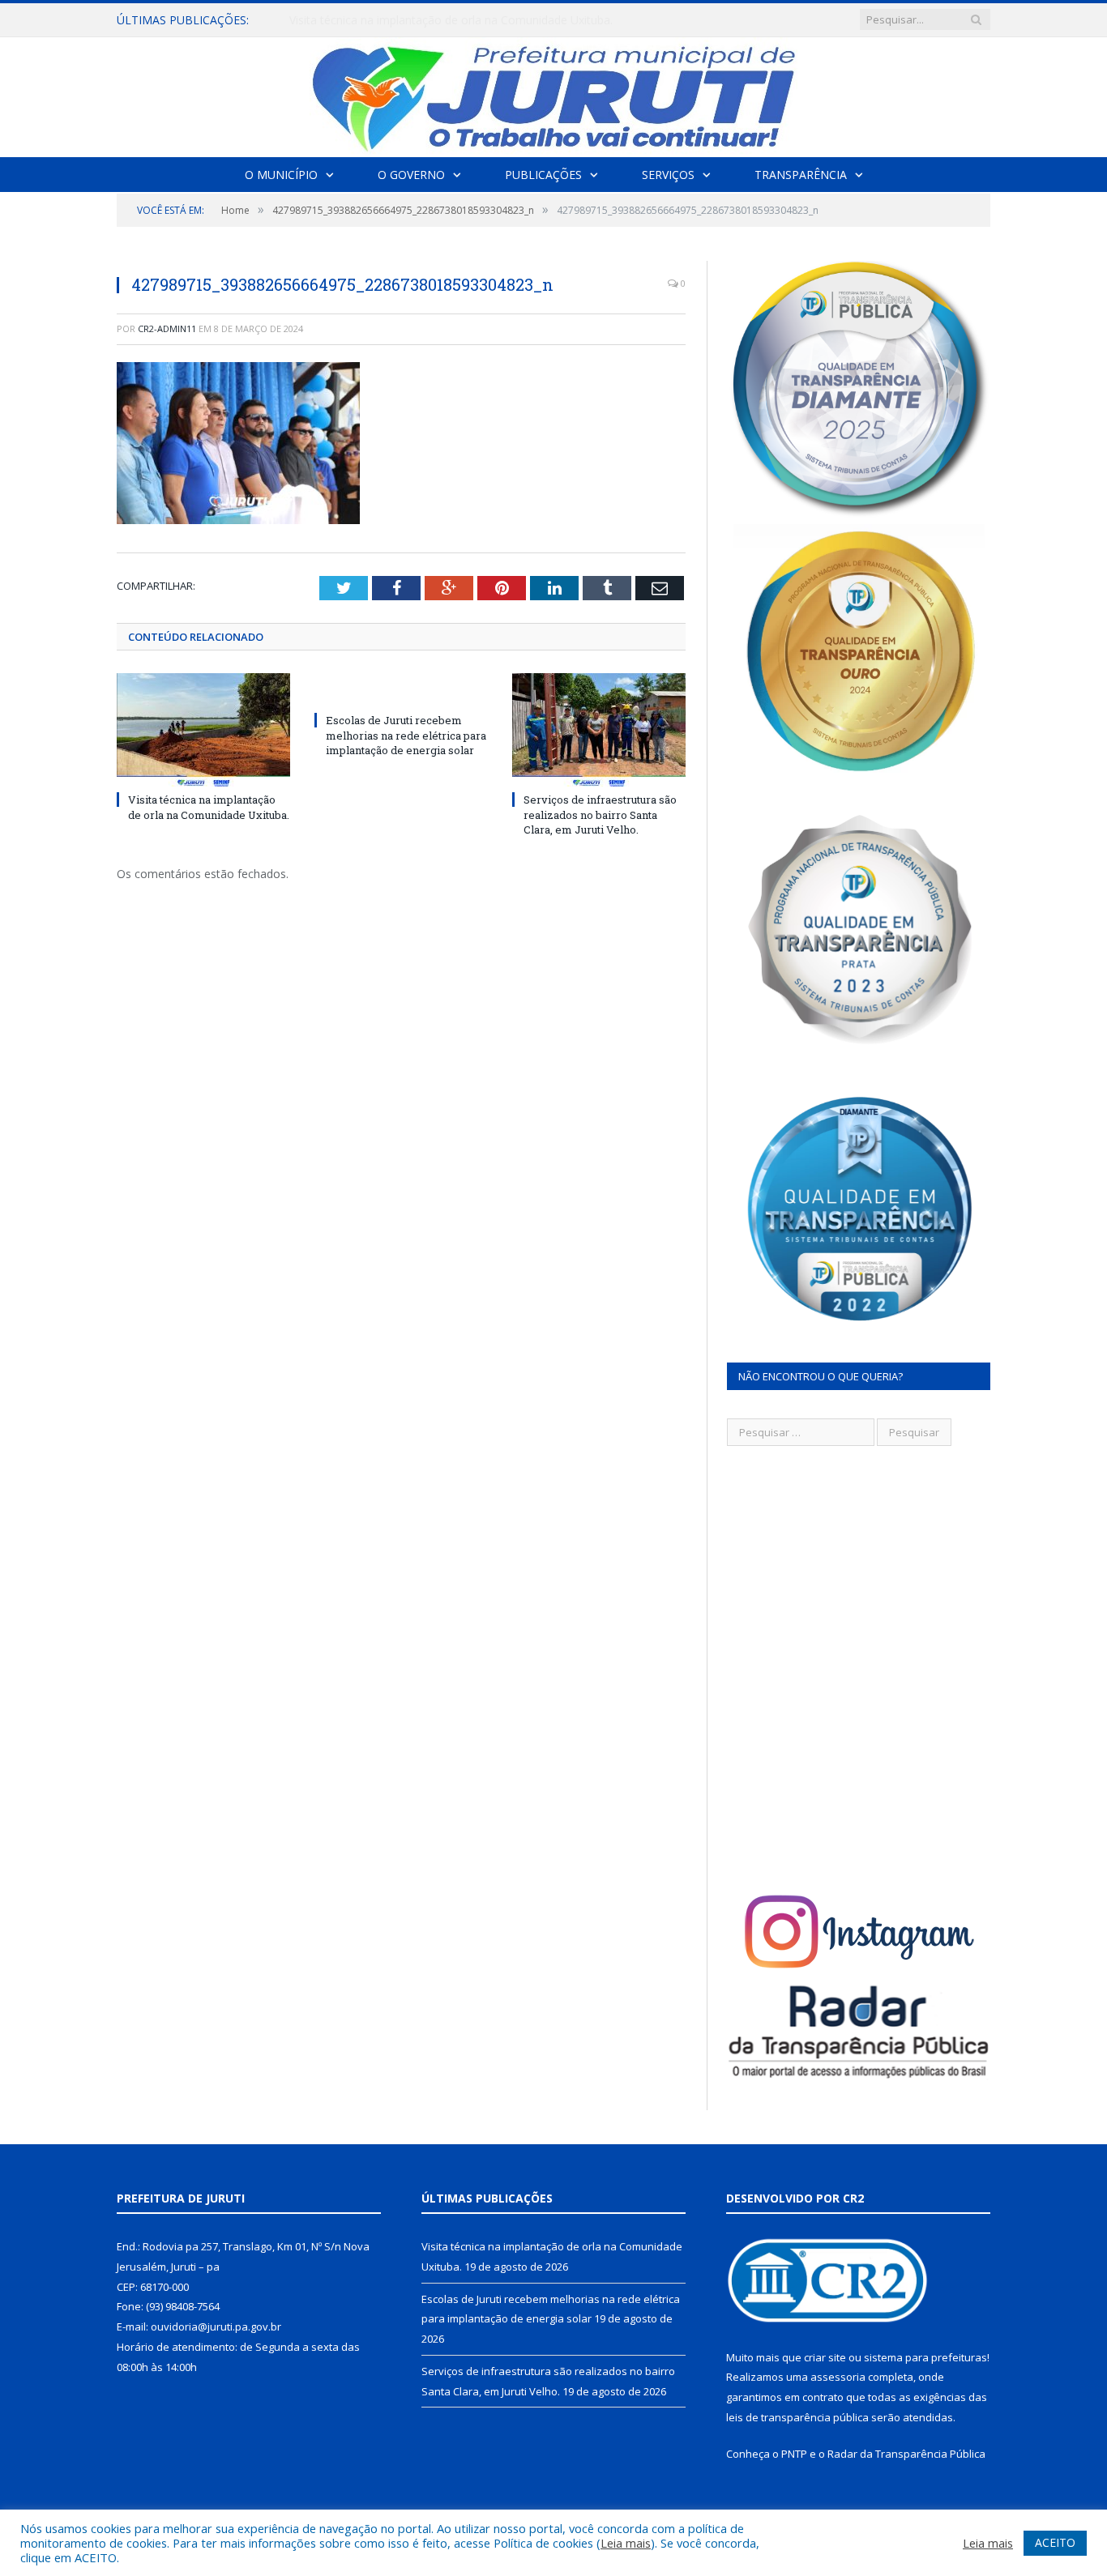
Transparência (801, 175)
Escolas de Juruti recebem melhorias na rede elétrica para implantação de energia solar (476, 20)
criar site (825, 2357)
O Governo (411, 175)
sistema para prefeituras (925, 2357)
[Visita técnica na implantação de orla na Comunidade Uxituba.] (203, 730)
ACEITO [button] (1055, 2542)
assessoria (838, 2377)
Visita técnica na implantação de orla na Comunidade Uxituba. (209, 807)
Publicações (543, 175)
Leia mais (626, 2543)
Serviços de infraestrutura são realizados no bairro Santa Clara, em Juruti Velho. (600, 814)
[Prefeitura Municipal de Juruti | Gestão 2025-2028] (553, 94)
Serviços (668, 175)
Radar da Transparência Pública (906, 2454)
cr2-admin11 (167, 328)
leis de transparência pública (797, 2417)
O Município (281, 175)
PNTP (794, 2454)
